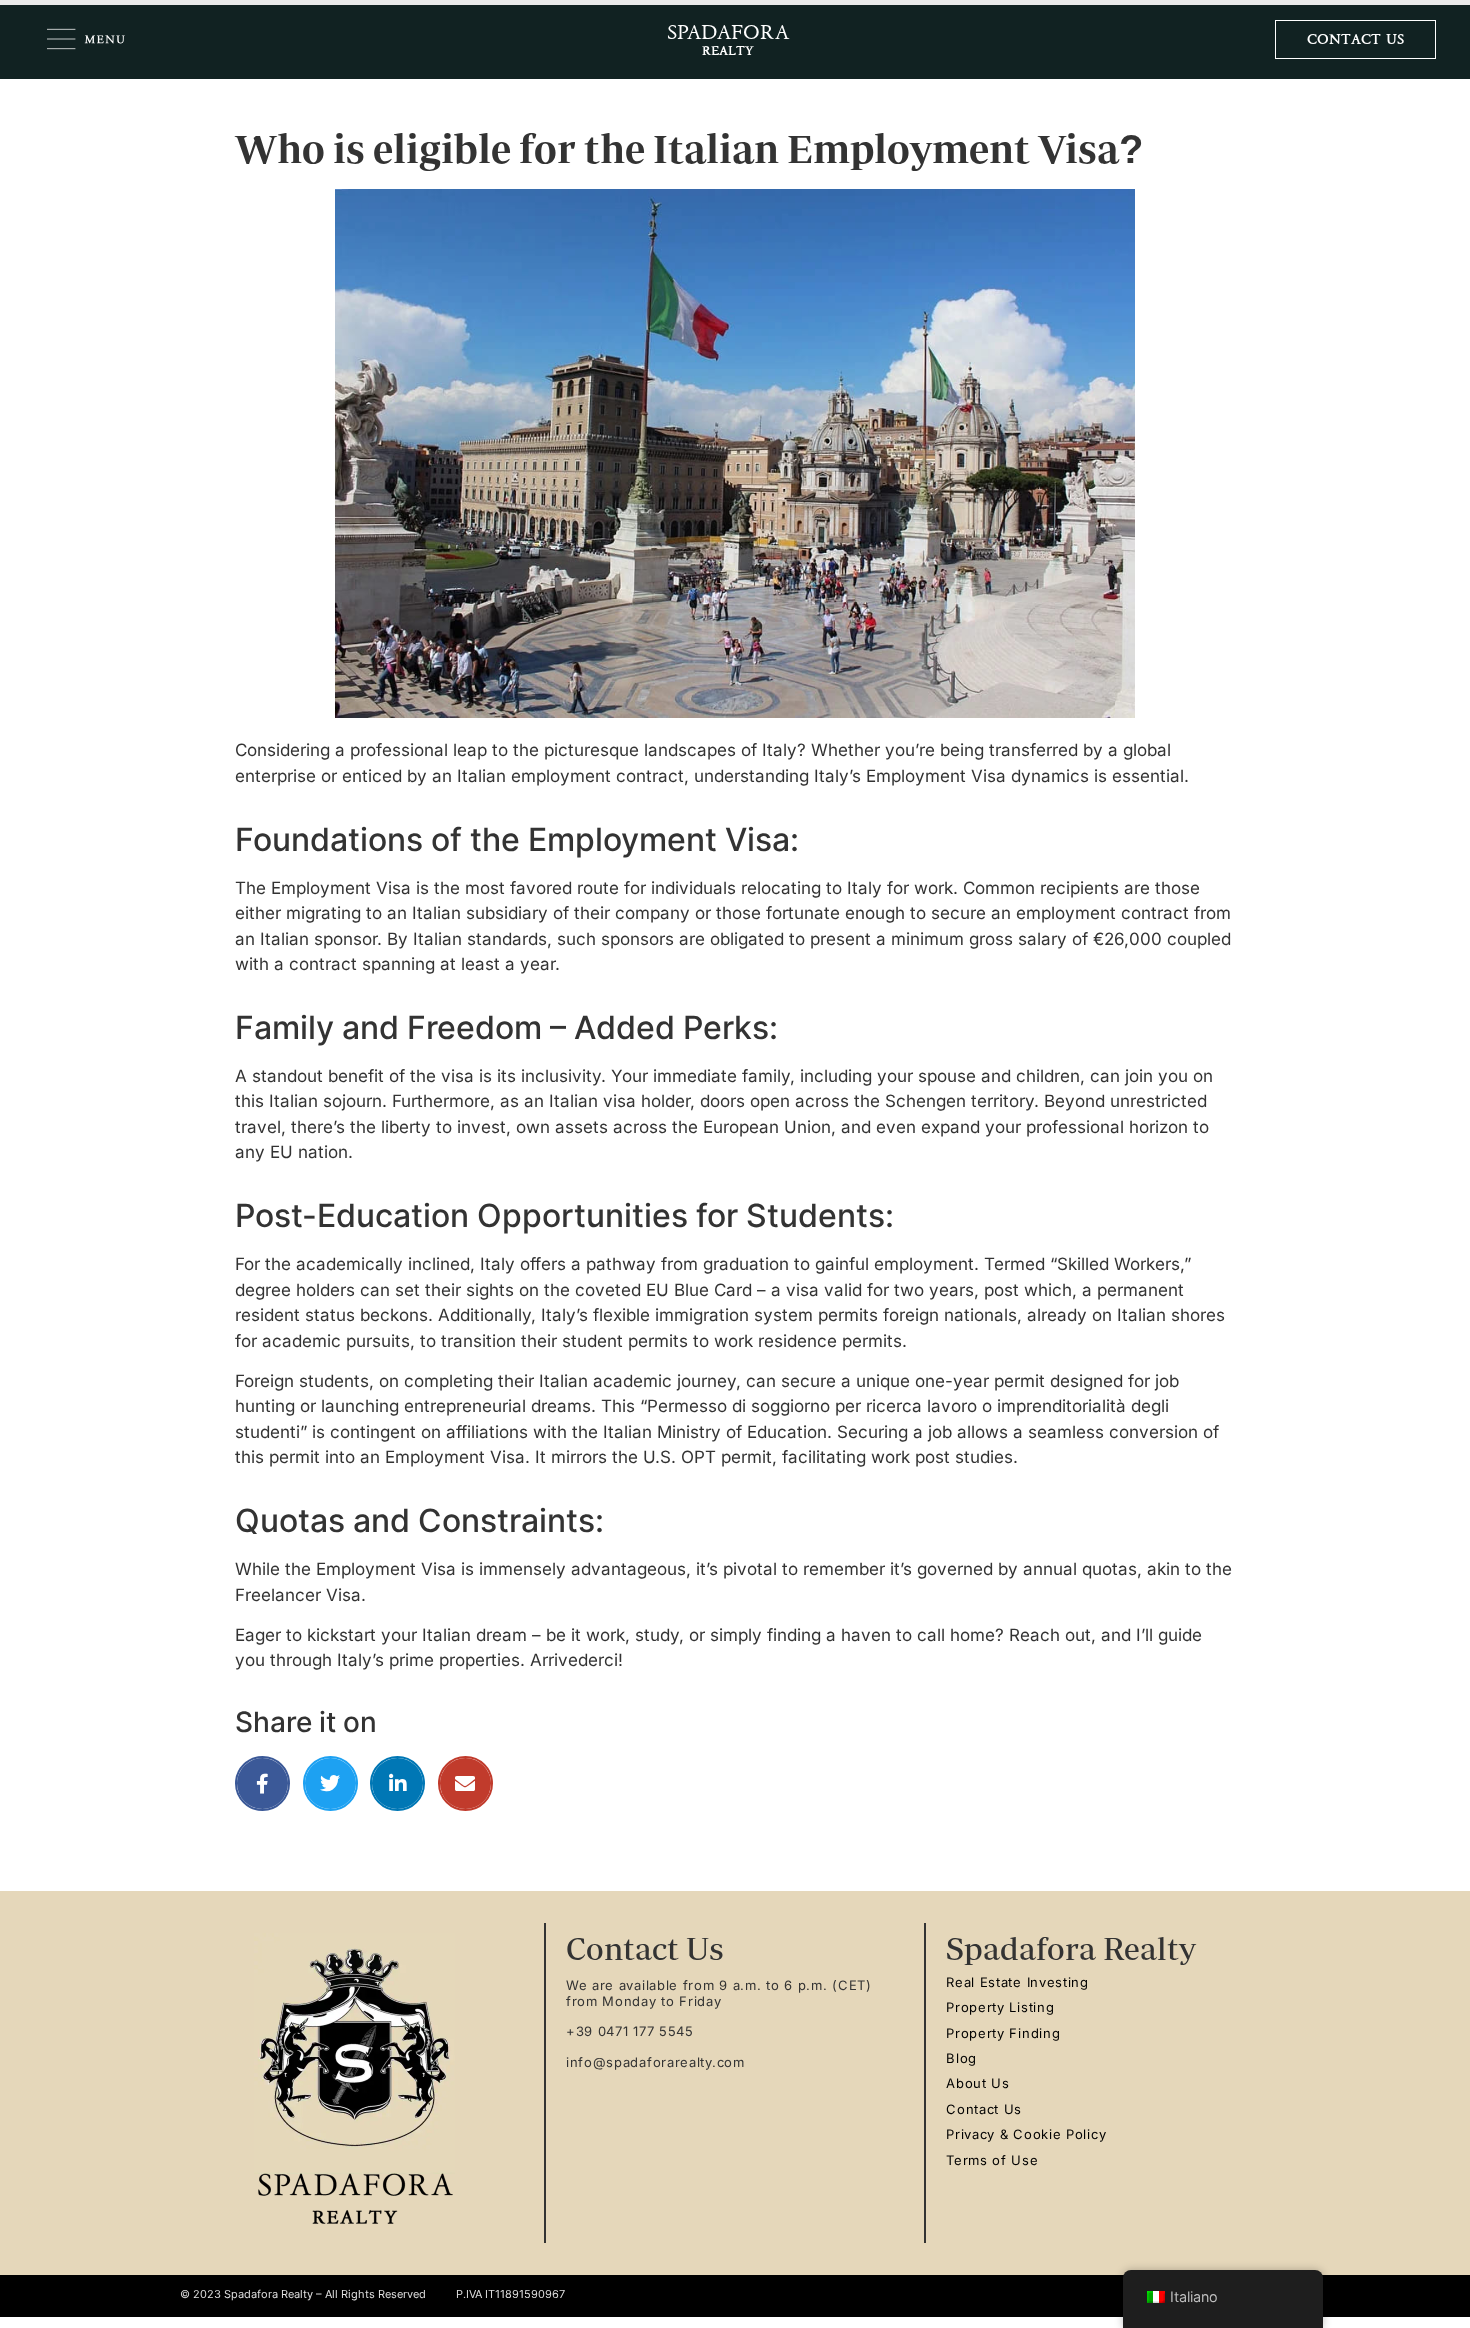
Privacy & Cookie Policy (1026, 2134)
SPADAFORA (728, 32)
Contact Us (984, 2109)
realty (728, 48)
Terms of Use (992, 2160)
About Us (978, 2083)
